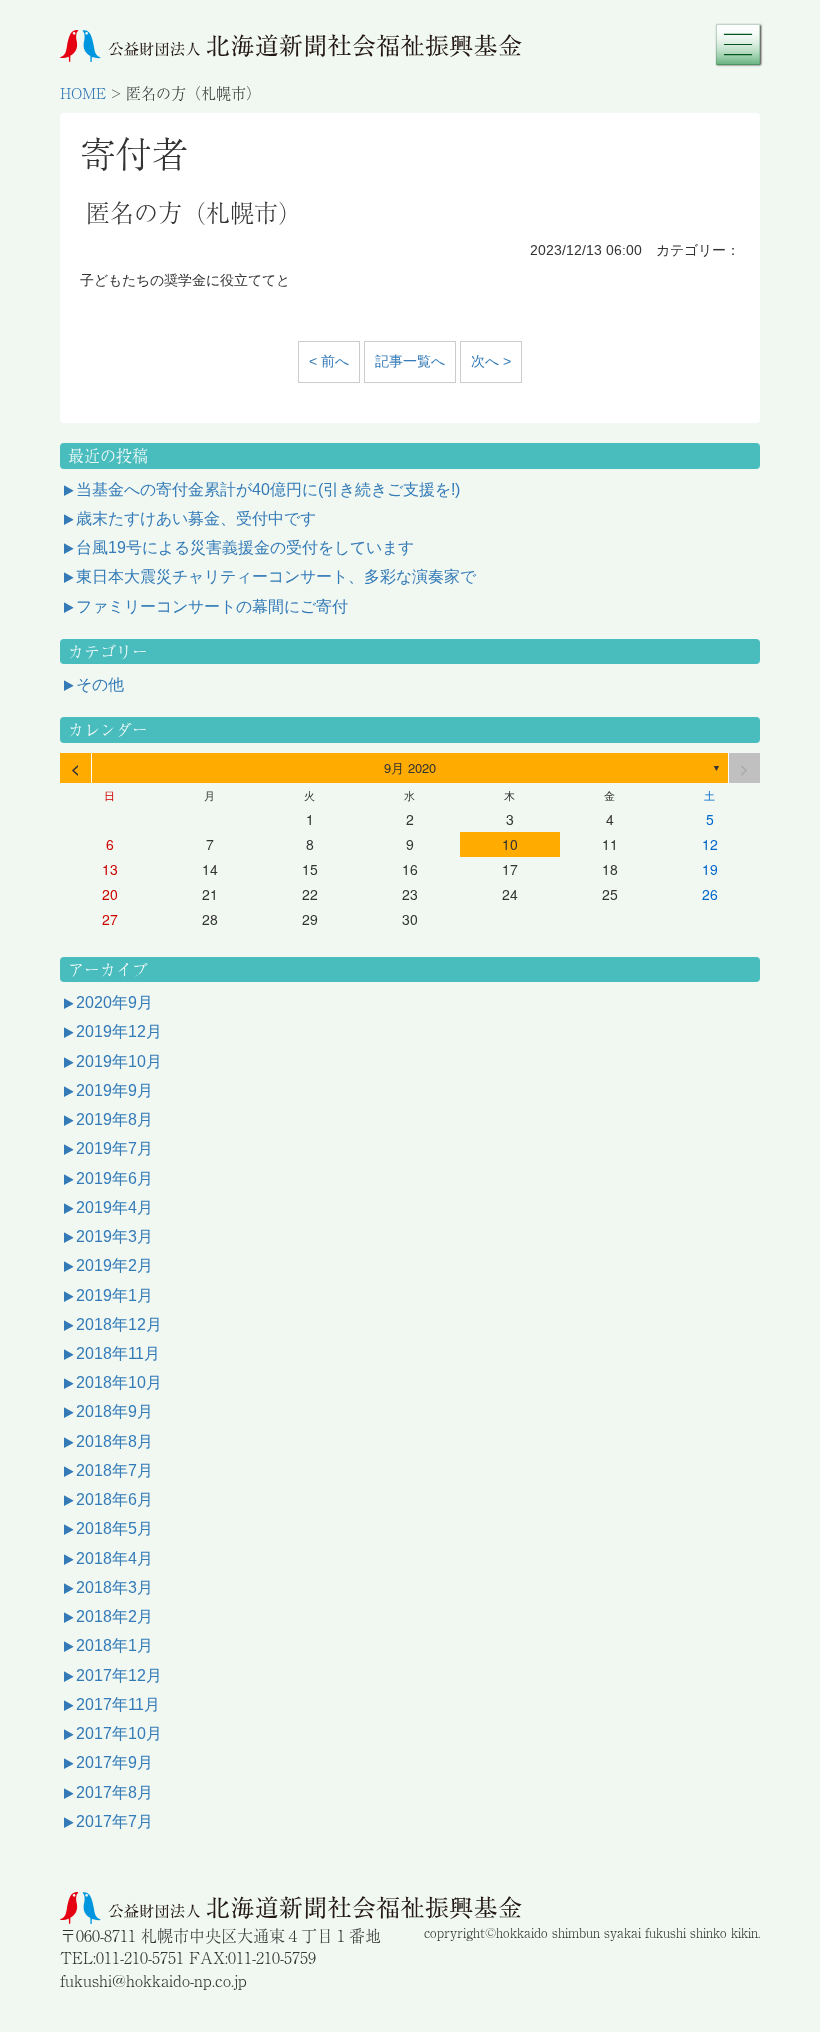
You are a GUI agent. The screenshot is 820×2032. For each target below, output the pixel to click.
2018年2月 (114, 1616)
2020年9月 (114, 1002)
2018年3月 (114, 1587)
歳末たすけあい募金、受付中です (196, 518)
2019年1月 (114, 1295)
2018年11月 (118, 1353)
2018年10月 (119, 1382)
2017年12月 (119, 1675)
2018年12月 (119, 1324)
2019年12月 (119, 1031)
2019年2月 (114, 1265)
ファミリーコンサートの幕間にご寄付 (212, 606)
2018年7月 (114, 1470)
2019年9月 (114, 1090)
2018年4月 (114, 1558)
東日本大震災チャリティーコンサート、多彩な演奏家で (276, 576)
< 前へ (329, 361)
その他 (100, 684)
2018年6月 (114, 1499)
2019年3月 (114, 1236)
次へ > (491, 361)
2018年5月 (114, 1528)
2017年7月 (114, 1821)
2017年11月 (118, 1704)
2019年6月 (114, 1178)
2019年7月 (114, 1148)
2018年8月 (114, 1441)
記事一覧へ (410, 361)
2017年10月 (119, 1733)
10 (510, 844)
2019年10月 (119, 1061)
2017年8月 (114, 1792)
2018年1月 (114, 1645)
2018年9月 (114, 1411)
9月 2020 (410, 767)
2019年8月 (114, 1119)
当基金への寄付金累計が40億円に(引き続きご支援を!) (268, 489)
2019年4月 (114, 1207)
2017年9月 (114, 1762)
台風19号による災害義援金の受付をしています (245, 547)
